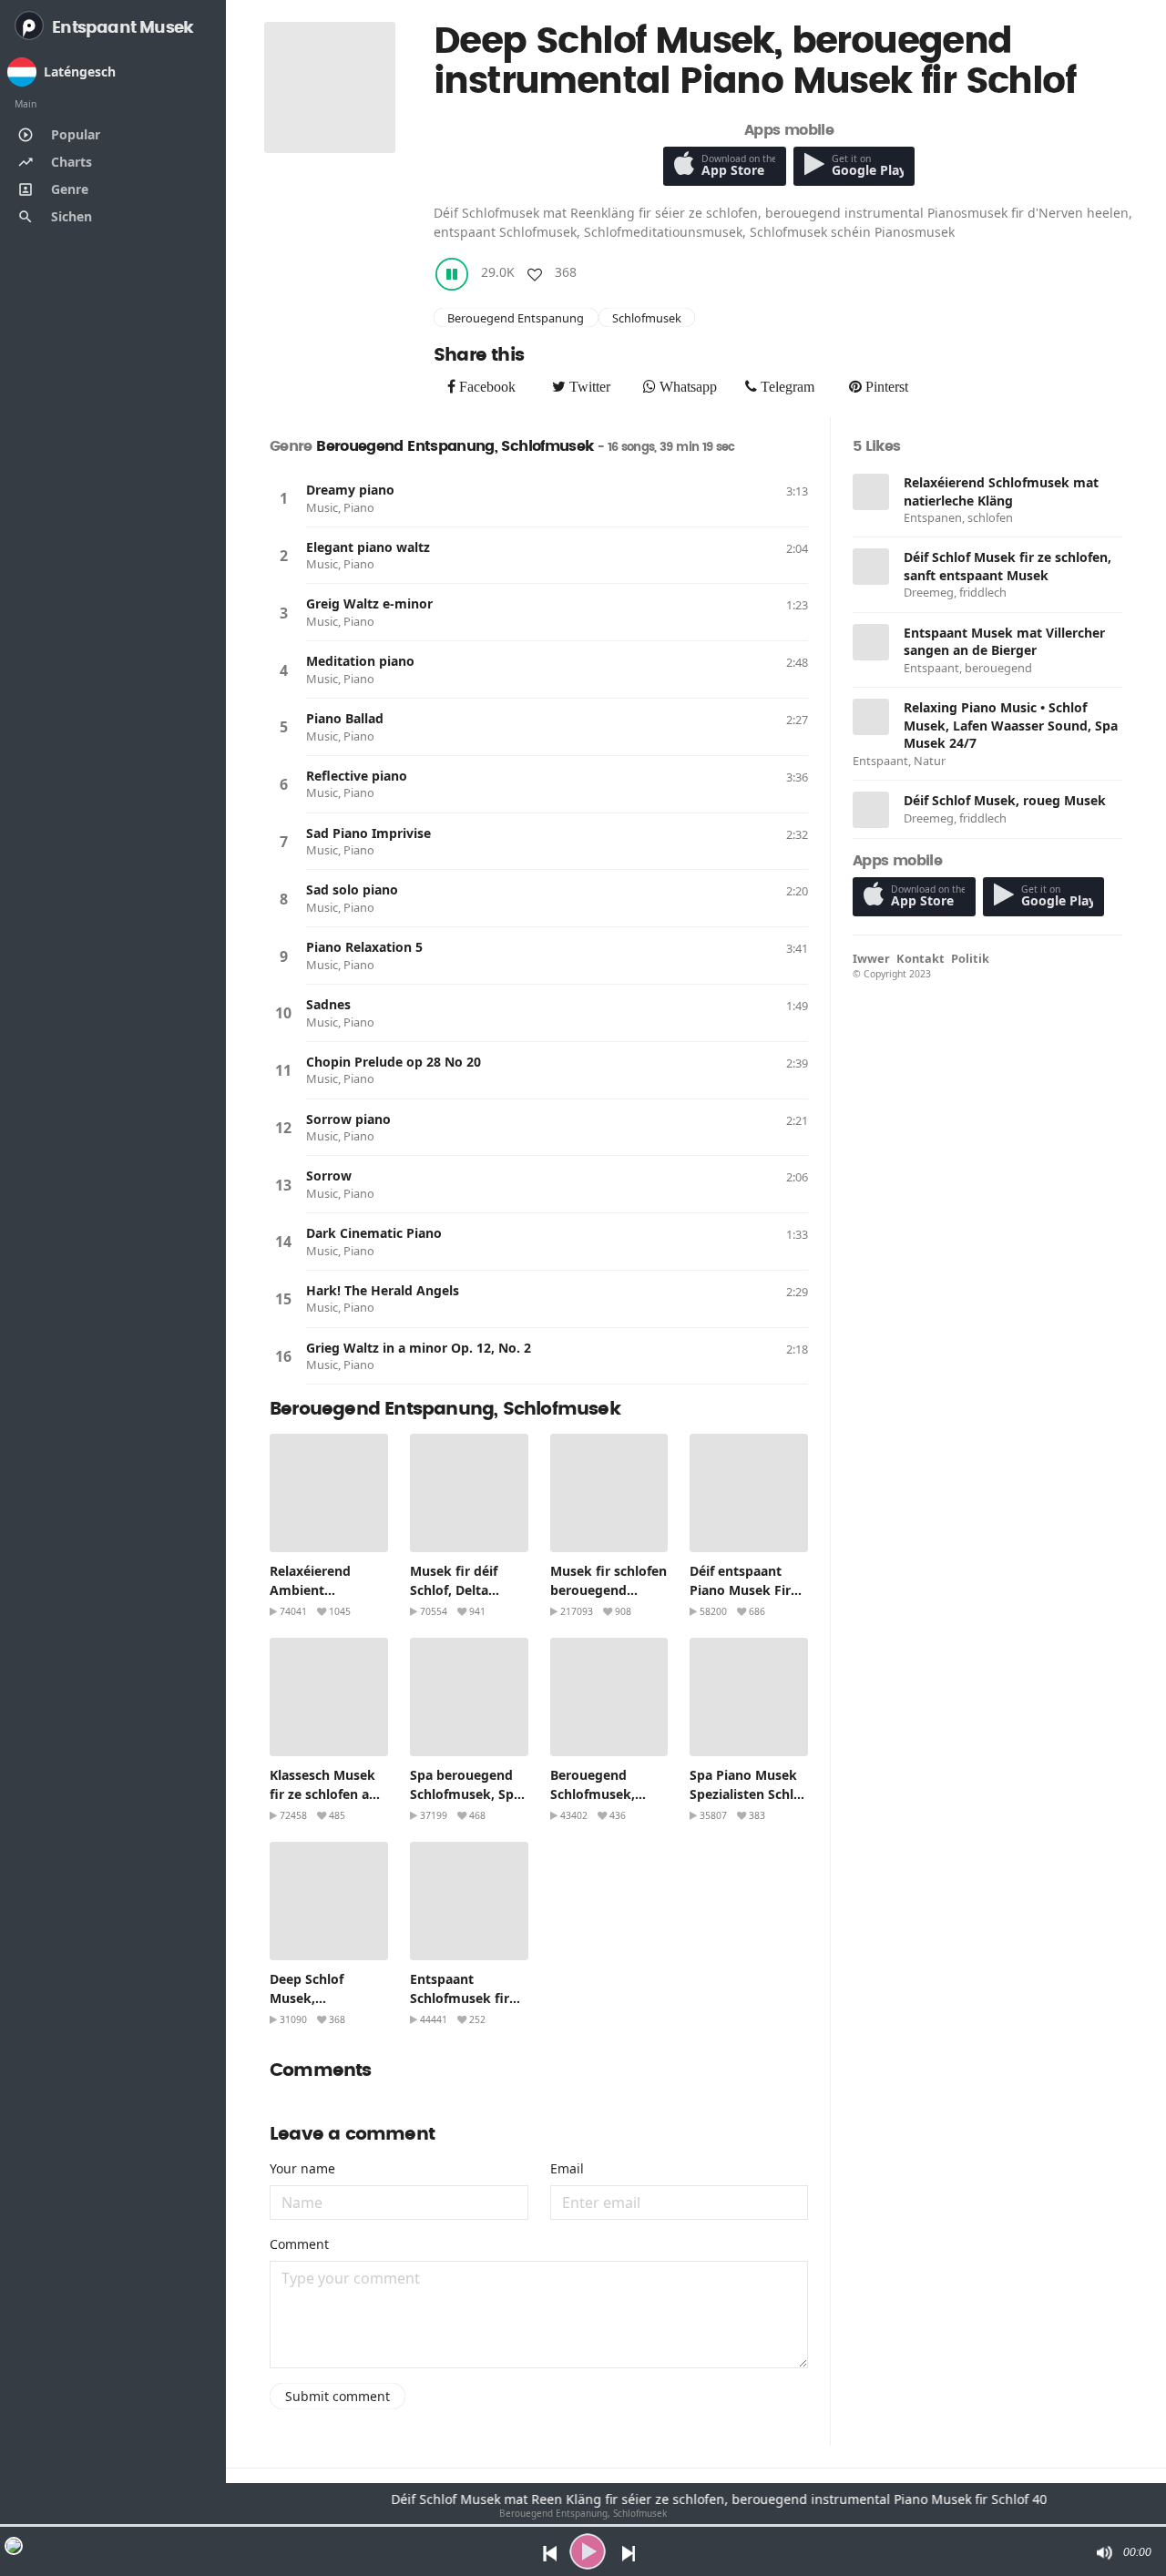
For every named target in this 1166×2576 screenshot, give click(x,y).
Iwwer (871, 958)
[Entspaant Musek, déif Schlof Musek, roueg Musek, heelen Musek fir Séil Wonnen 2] (871, 810)
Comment (299, 2244)
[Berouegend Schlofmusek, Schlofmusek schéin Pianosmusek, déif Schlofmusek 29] (609, 1697)
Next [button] (630, 2552)
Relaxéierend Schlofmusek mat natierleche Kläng (1001, 491)
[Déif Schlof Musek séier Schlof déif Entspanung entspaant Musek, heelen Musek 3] (871, 567)
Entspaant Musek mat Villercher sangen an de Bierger (1004, 642)
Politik (970, 958)
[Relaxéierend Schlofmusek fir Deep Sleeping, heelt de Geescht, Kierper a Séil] (469, 1901)
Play (283, 498)
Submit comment (338, 2396)
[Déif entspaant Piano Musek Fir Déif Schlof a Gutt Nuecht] (749, 1493)
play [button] (588, 2551)
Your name (302, 2168)
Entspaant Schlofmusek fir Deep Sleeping (460, 1998)
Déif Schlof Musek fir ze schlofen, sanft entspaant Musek (1007, 566)
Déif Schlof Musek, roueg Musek (1005, 800)
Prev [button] (545, 2552)
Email (567, 2168)
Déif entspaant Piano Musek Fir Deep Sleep (740, 1590)
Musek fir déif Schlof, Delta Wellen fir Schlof (461, 1590)
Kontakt (921, 958)
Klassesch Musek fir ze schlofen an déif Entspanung (323, 1794)
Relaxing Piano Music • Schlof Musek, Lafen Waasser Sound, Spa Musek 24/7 (1011, 725)
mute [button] (1103, 2552)
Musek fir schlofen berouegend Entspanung (609, 1590)
